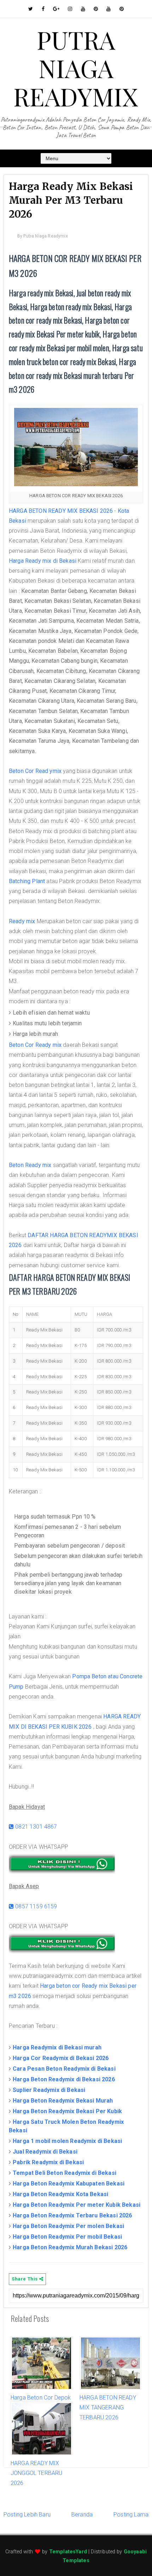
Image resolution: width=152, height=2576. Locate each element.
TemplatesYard (68, 2552)
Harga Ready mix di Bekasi (43, 561)
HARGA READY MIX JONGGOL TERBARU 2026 (36, 2473)
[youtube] (83, 9)
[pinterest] (96, 9)
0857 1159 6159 (35, 1906)
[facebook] (43, 9)
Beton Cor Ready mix (35, 1045)
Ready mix (22, 921)
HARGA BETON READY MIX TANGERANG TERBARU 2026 (108, 2408)
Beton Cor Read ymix (35, 771)
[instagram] (70, 9)
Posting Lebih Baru (27, 2515)
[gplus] (56, 9)
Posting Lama (131, 2515)
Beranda (82, 2515)
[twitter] (31, 9)
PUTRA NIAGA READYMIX (76, 68)
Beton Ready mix (30, 1165)
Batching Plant (27, 881)
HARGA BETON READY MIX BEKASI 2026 (61, 511)
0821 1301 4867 (35, 1827)
